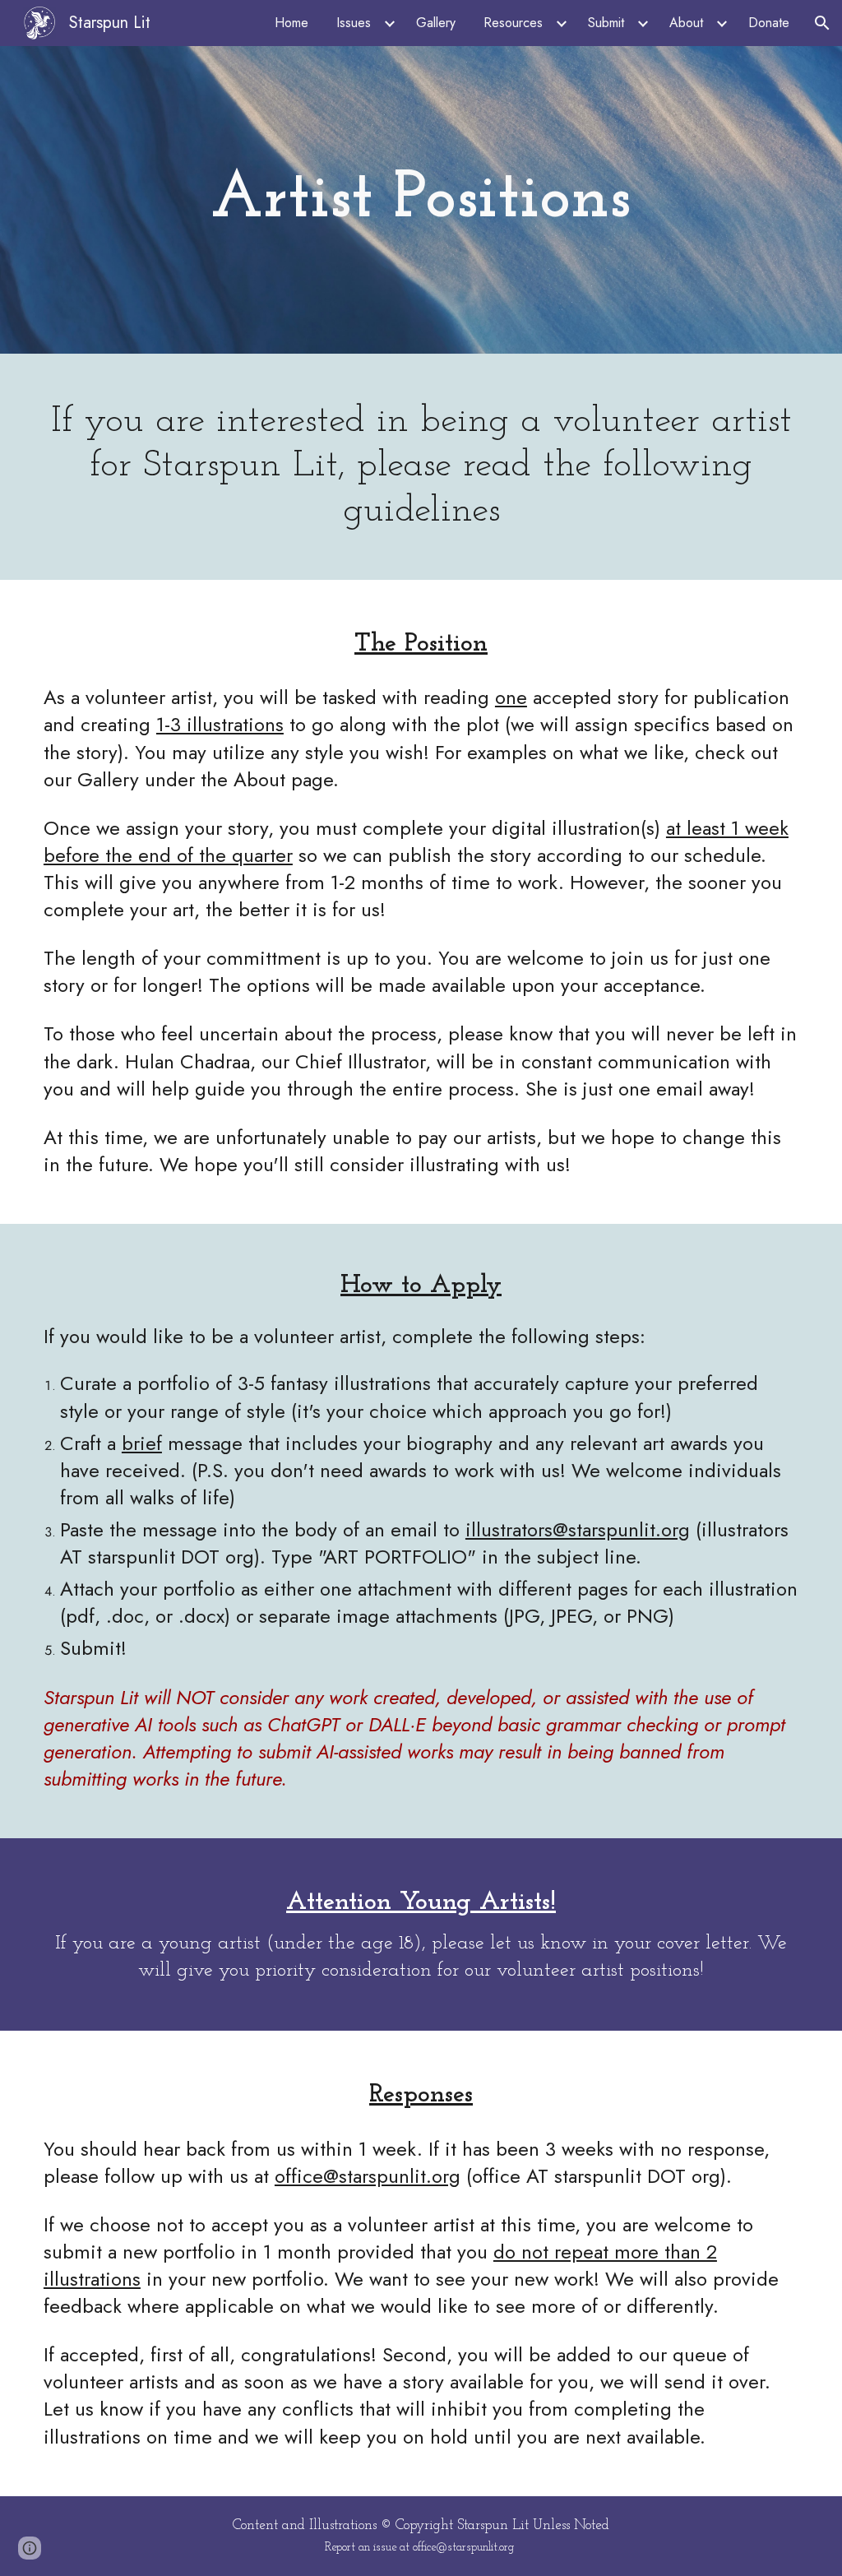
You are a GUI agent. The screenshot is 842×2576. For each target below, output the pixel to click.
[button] (822, 23)
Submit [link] (606, 23)
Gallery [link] (436, 23)
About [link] (686, 23)
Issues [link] (354, 23)
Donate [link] (769, 23)
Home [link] (291, 23)
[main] (421, 200)
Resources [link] (513, 23)
